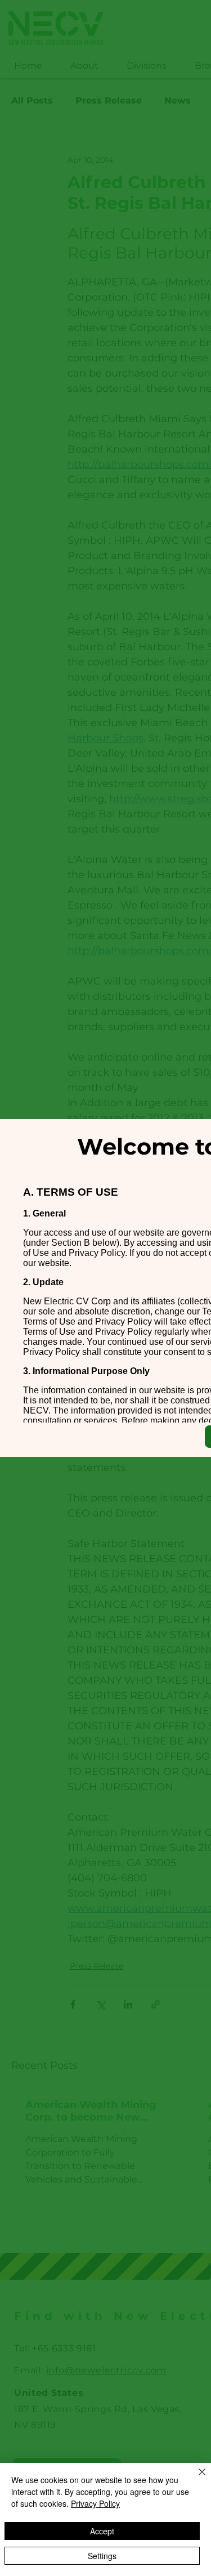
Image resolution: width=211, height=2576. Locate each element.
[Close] (195, 2479)
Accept (102, 2531)
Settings (102, 2556)
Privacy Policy (95, 2503)
